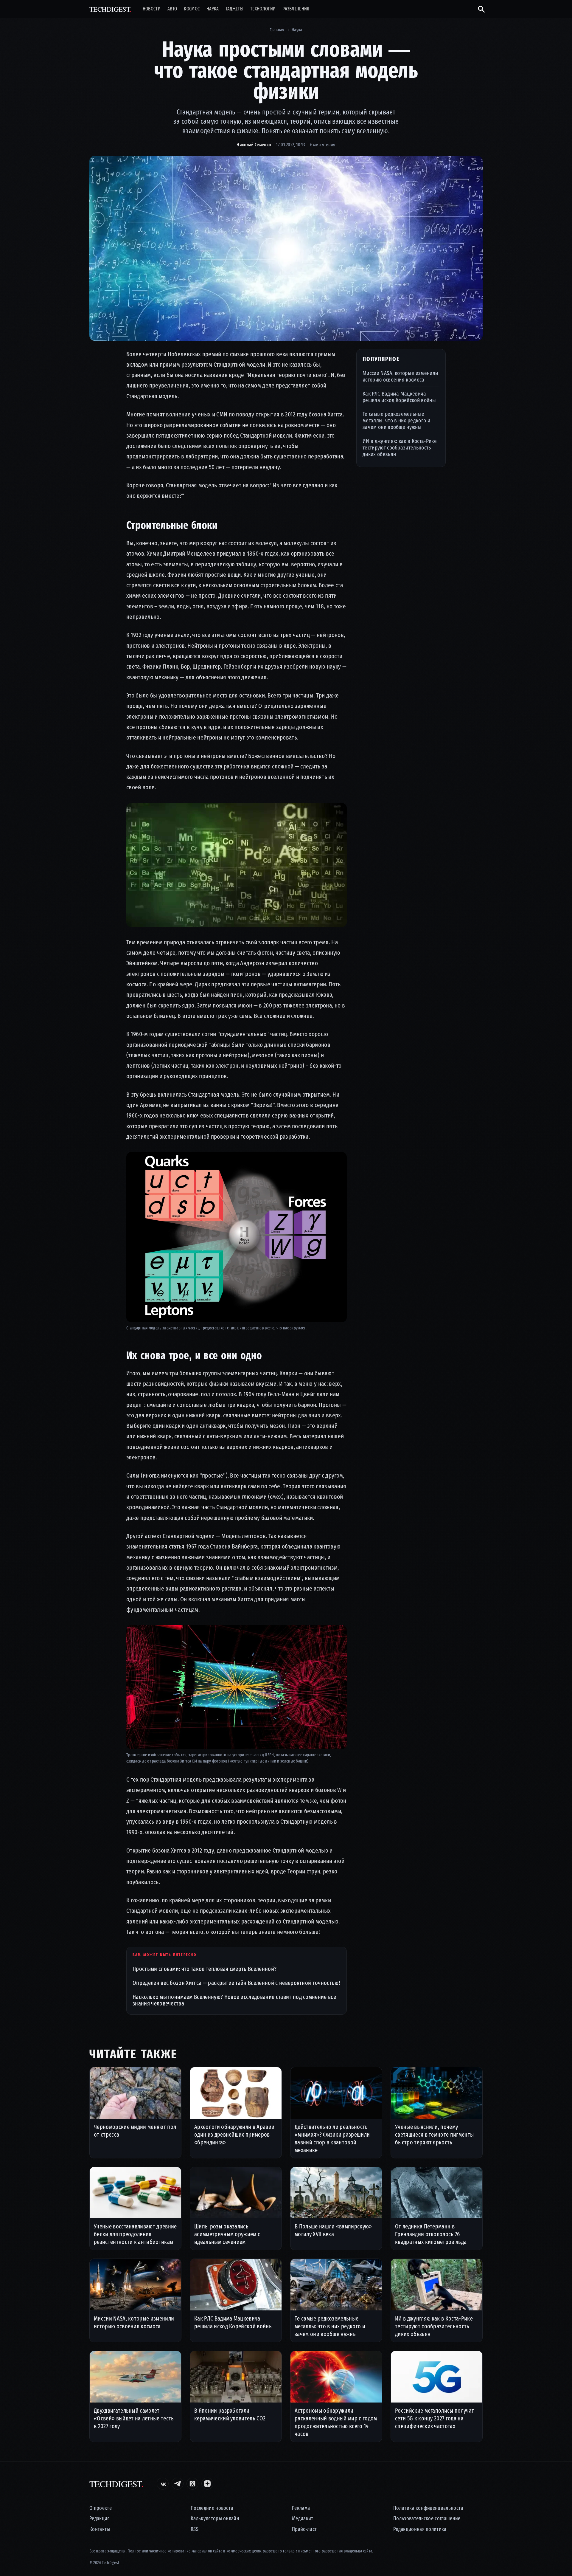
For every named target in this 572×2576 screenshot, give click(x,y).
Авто (172, 9)
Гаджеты (235, 9)
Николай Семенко (254, 145)
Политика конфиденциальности (428, 2508)
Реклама (301, 2508)
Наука (213, 9)
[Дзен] (207, 2484)
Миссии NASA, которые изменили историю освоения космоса (400, 376)
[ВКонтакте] (163, 2484)
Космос (192, 9)
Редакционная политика (420, 2529)
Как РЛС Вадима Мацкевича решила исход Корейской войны (399, 397)
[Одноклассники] (192, 2484)
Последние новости (212, 2508)
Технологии (263, 9)
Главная (277, 30)
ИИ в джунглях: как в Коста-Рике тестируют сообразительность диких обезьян (400, 448)
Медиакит (303, 2519)
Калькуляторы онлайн (215, 2519)
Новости (152, 9)
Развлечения (296, 9)
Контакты (100, 2529)
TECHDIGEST (110, 9)
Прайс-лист (304, 2529)
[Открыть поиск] (479, 9)
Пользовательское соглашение (427, 2519)
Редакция (100, 2519)
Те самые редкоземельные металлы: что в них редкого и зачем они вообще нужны (396, 420)
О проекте (101, 2508)
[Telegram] (178, 2484)
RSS (195, 2529)
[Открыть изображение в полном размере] (286, 248)
